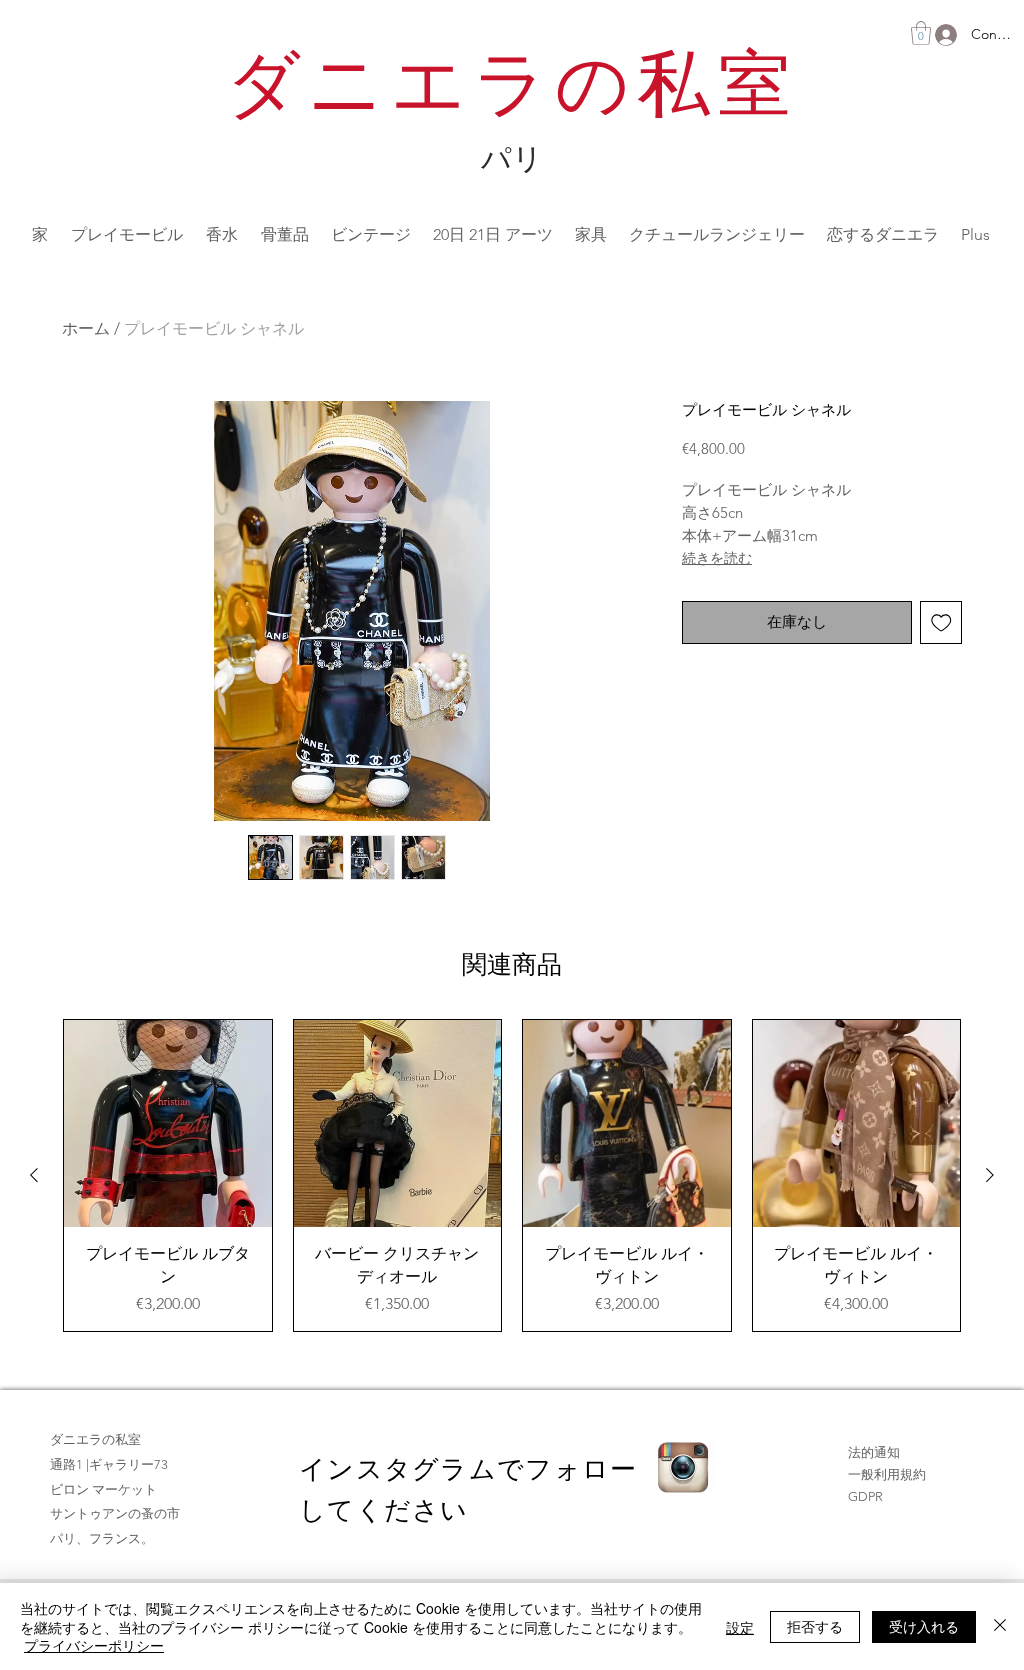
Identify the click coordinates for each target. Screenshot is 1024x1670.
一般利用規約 (887, 1474)
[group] (512, 1175)
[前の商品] (34, 1175)
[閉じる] (1000, 1626)
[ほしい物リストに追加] (941, 622)
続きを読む (717, 558)
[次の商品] (990, 1175)
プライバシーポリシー (94, 1645)
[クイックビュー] (168, 1124)
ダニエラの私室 (512, 91)
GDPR (865, 1496)
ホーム (86, 328)
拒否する (815, 1626)
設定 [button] (740, 1627)
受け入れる (924, 1626)
